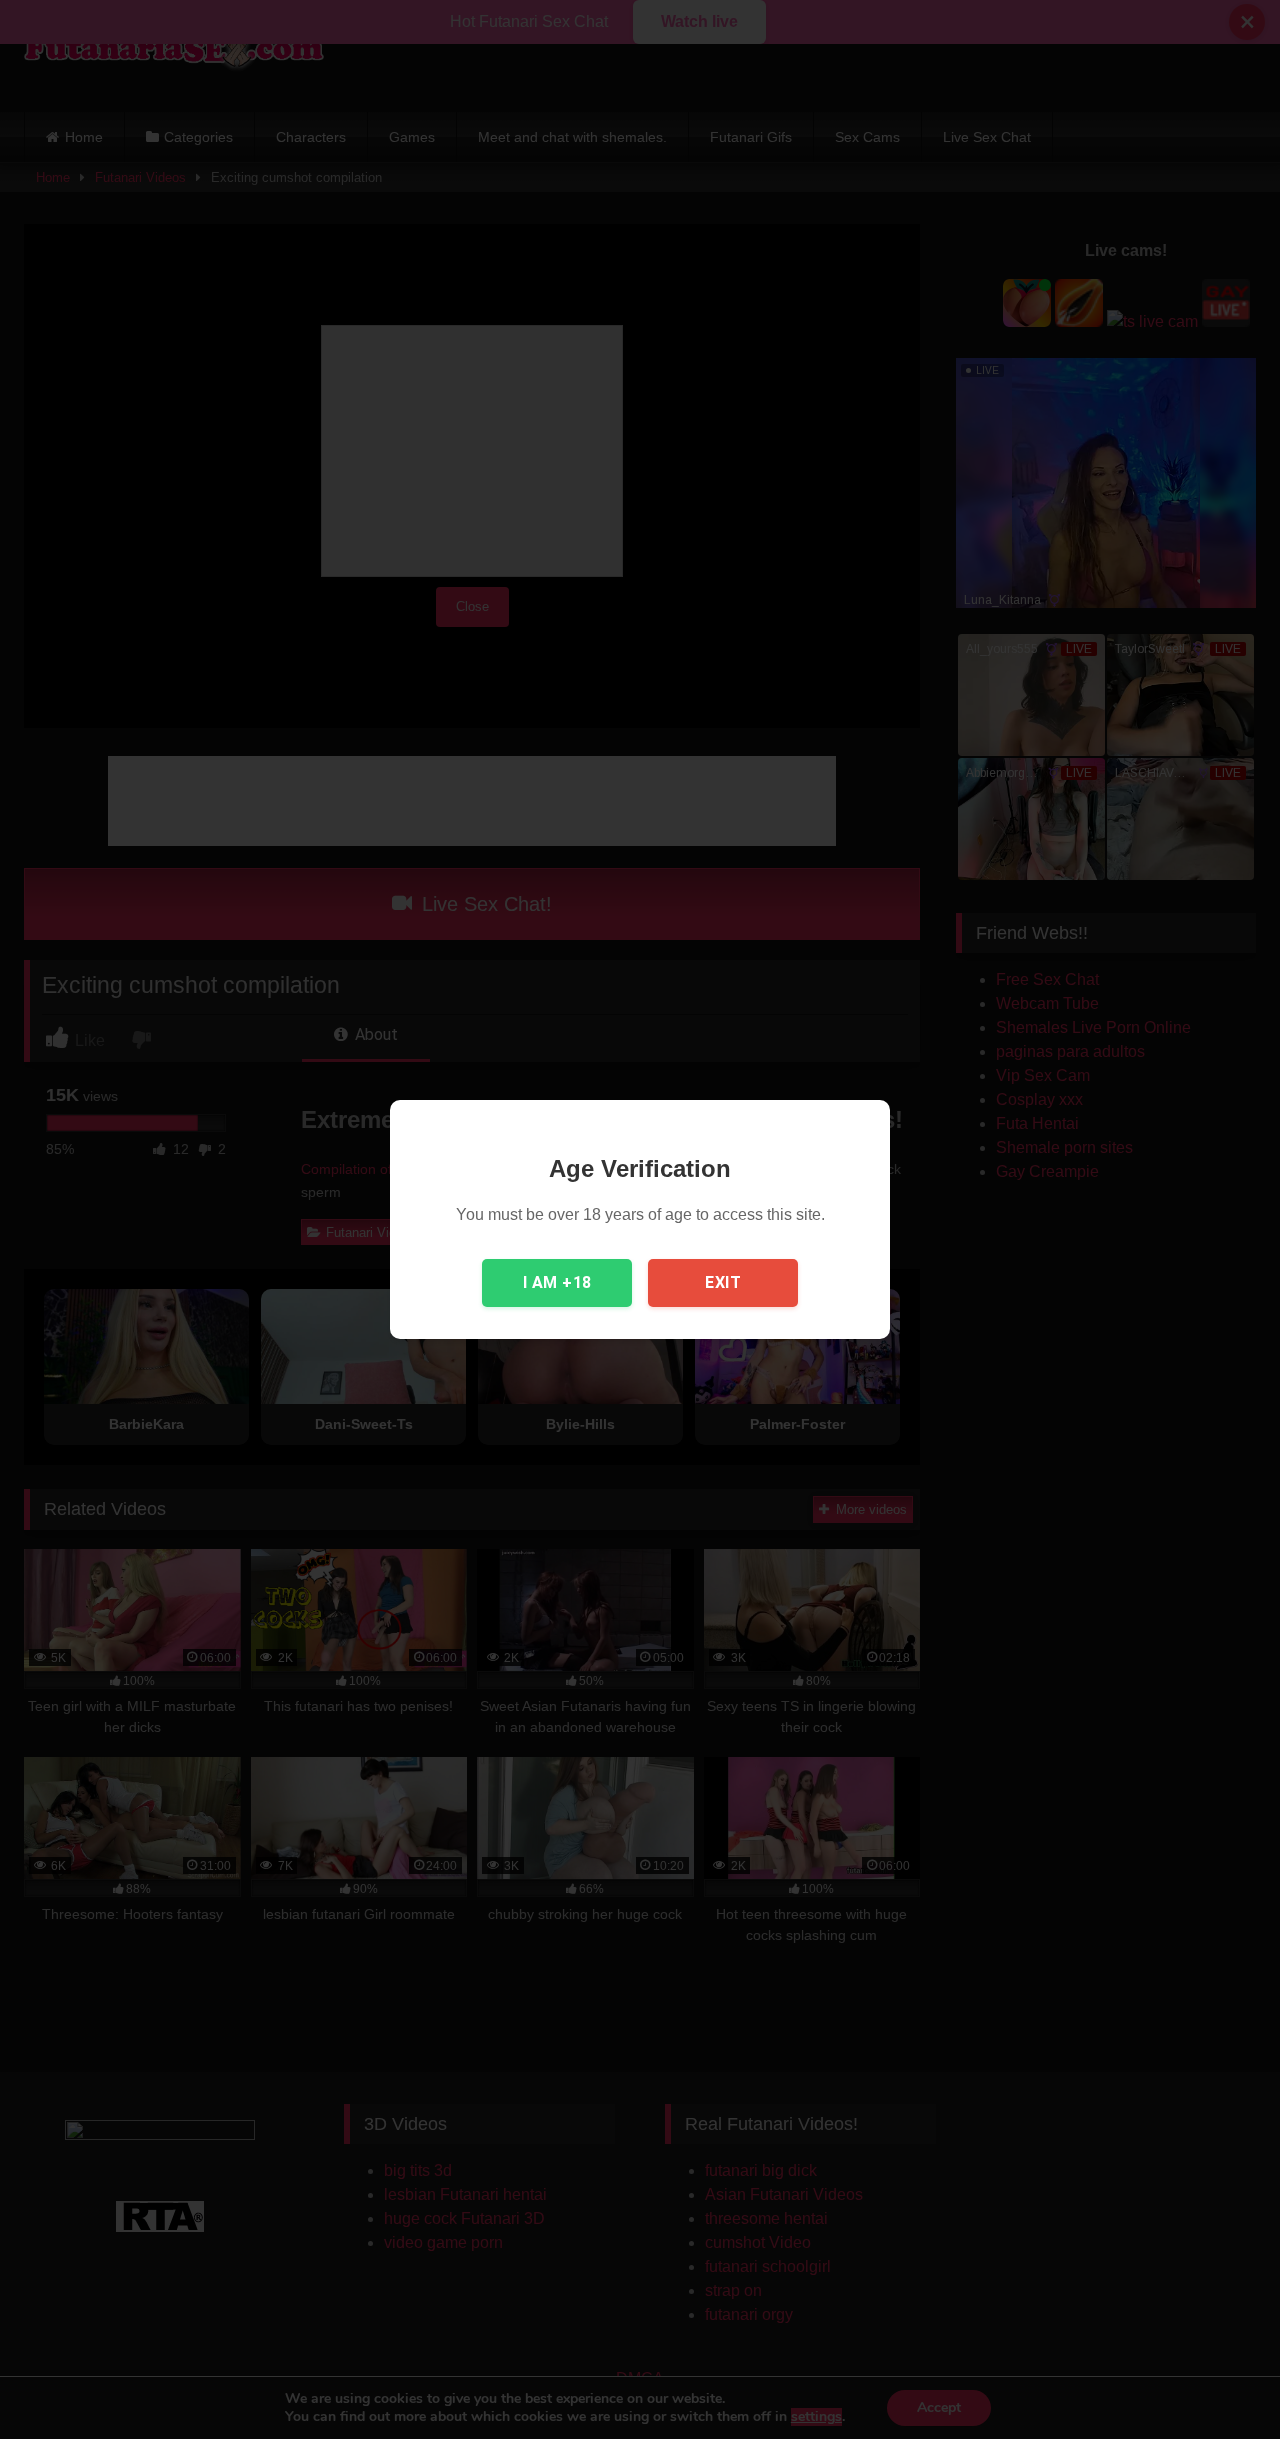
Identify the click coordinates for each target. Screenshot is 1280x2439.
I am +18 (557, 1282)
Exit (723, 1282)
